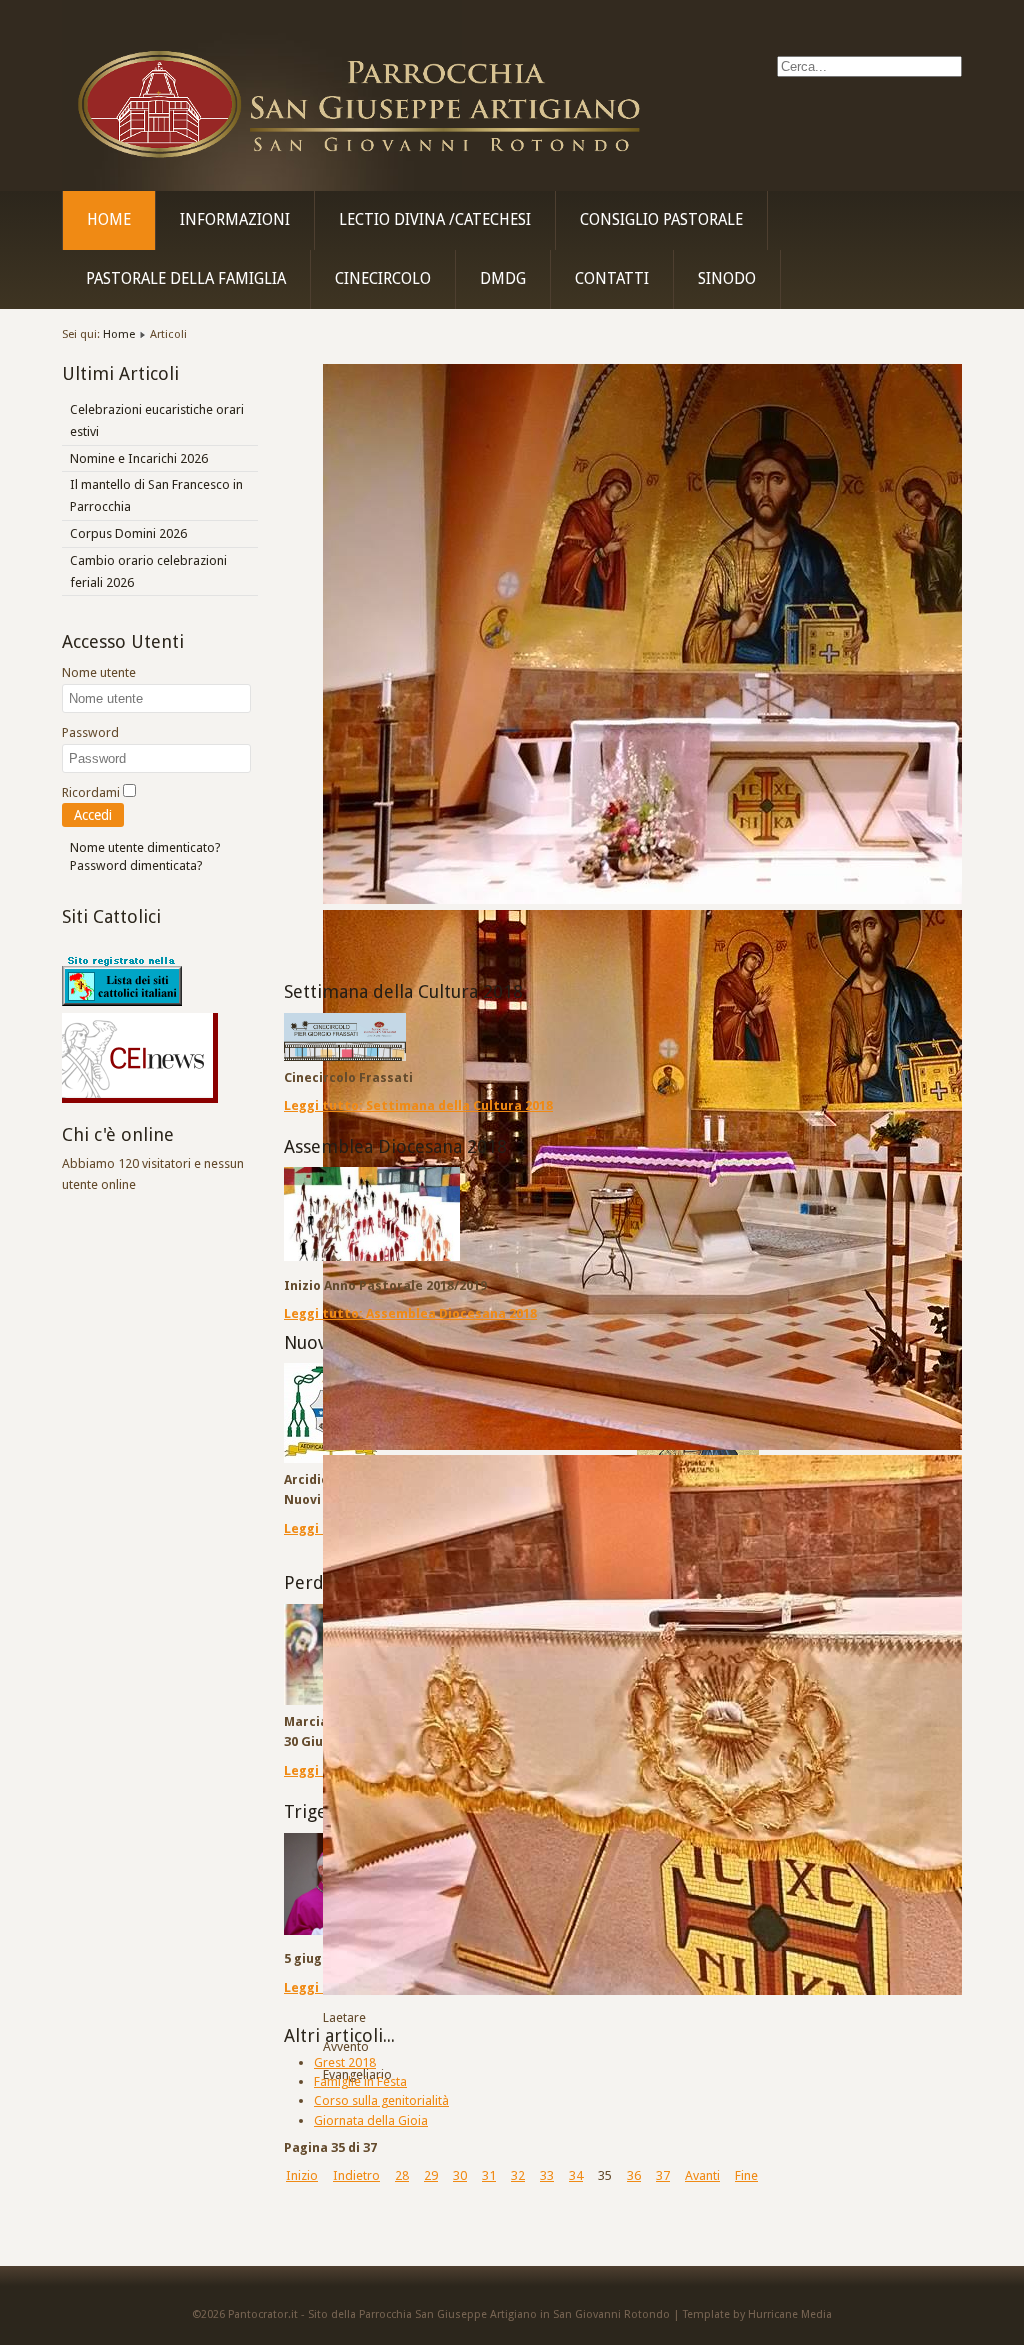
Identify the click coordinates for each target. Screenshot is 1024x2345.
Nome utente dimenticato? (145, 847)
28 (402, 2175)
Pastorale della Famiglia (186, 279)
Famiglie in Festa (360, 2081)
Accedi (93, 815)
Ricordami (91, 792)
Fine (746, 2175)
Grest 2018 (345, 2062)
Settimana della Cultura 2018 (403, 991)
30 (460, 2175)
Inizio (302, 2175)
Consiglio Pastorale (661, 220)
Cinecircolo (383, 279)
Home (109, 220)
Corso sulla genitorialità (381, 2100)
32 (518, 2175)
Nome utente (99, 672)
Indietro (356, 2175)
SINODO (727, 279)
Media (816, 2314)
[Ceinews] (140, 1098)
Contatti (612, 279)
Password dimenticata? (136, 865)
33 (547, 2175)
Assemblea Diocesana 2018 (395, 1146)
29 (431, 2175)
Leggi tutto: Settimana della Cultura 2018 (418, 1105)
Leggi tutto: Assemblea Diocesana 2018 (410, 1313)
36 (634, 2175)
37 (663, 2175)
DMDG (503, 279)
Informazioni (235, 220)
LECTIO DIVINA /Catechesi (435, 220)
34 (576, 2175)
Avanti (702, 2175)
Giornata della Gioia (371, 2120)
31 (489, 2175)
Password (90, 732)
